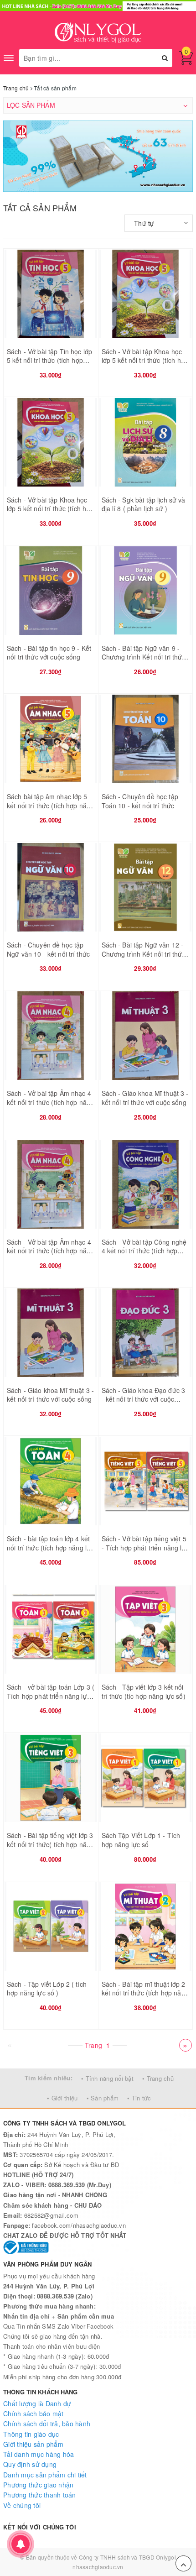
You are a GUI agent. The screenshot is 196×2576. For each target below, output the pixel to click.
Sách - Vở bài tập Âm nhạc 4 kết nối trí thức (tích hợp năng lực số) (50, 1102)
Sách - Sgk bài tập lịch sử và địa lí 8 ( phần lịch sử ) (144, 504)
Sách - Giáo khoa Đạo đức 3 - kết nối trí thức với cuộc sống (144, 1399)
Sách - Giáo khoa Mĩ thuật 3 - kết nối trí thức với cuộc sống (145, 1098)
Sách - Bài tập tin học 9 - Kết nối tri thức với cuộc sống (49, 653)
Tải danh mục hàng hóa (39, 2454)
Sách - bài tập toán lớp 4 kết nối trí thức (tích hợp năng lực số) (50, 1547)
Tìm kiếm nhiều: (49, 2078)
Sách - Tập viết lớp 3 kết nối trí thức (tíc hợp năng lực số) (144, 1691)
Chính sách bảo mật (34, 2414)
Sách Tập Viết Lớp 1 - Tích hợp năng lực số (141, 1840)
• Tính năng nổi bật (107, 2078)
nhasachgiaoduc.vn (98, 2567)
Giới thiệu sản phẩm (33, 2444)
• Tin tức (139, 2098)
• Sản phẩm (103, 2098)
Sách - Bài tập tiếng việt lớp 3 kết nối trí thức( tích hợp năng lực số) (50, 1844)
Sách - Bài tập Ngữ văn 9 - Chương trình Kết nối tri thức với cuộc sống (144, 657)
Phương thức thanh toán (40, 2495)
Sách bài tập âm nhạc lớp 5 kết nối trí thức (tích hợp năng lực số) (50, 805)
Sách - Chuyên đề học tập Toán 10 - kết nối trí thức (140, 801)
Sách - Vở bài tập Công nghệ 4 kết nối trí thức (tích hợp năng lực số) (144, 1251)
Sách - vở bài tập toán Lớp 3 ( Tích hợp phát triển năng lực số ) (51, 1696)
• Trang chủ (158, 2078)
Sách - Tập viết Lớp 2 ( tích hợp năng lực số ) (47, 1989)
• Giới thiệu (62, 2098)
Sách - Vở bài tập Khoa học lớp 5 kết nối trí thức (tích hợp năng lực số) (145, 360)
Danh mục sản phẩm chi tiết (45, 2475)
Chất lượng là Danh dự (37, 2403)
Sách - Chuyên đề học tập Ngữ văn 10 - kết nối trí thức (48, 949)
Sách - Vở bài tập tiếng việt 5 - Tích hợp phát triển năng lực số (145, 1547)
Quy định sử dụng (30, 2464)
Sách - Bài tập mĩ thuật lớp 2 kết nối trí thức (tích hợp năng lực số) (145, 1993)
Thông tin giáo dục (31, 2434)
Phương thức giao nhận (38, 2485)
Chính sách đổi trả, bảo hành (47, 2424)
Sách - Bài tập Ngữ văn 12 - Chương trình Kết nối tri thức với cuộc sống (144, 954)
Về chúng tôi (22, 2505)
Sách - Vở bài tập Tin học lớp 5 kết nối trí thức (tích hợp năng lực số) (49, 360)
